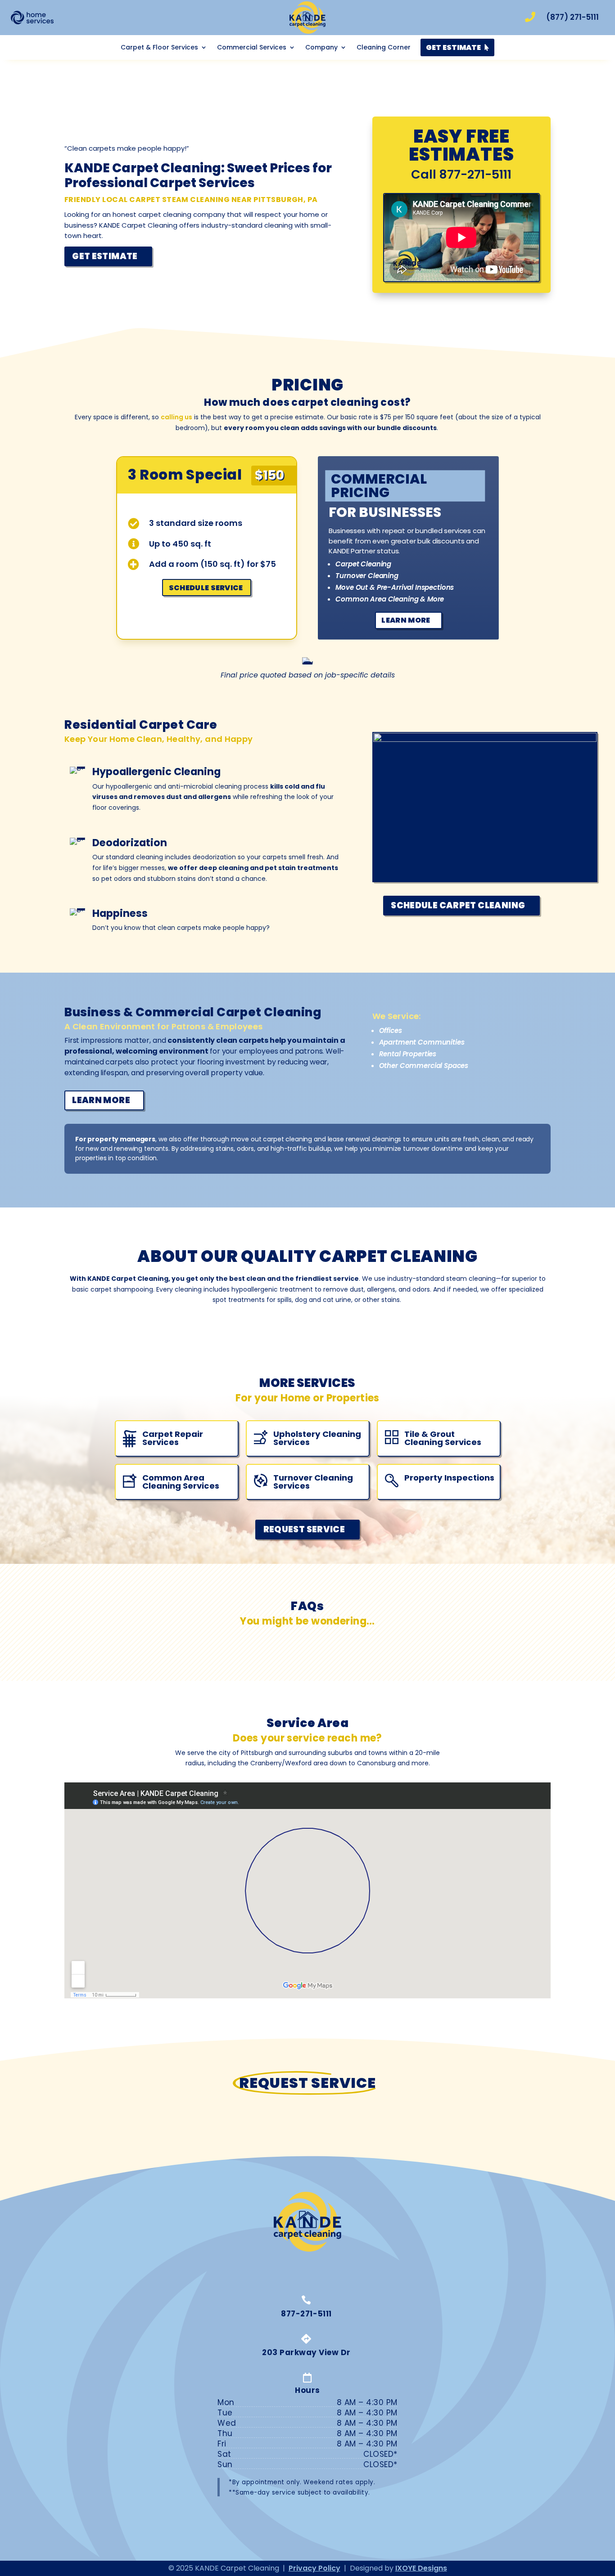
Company (321, 48)
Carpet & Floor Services (159, 48)
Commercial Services (252, 48)
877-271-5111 (306, 2314)
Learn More (406, 620)
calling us (176, 417)
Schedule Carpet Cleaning (458, 905)
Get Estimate (105, 256)
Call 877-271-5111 (461, 174)
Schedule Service (206, 588)
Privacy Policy (314, 2568)
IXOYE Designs (421, 2568)
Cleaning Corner (384, 48)
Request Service (304, 1529)
